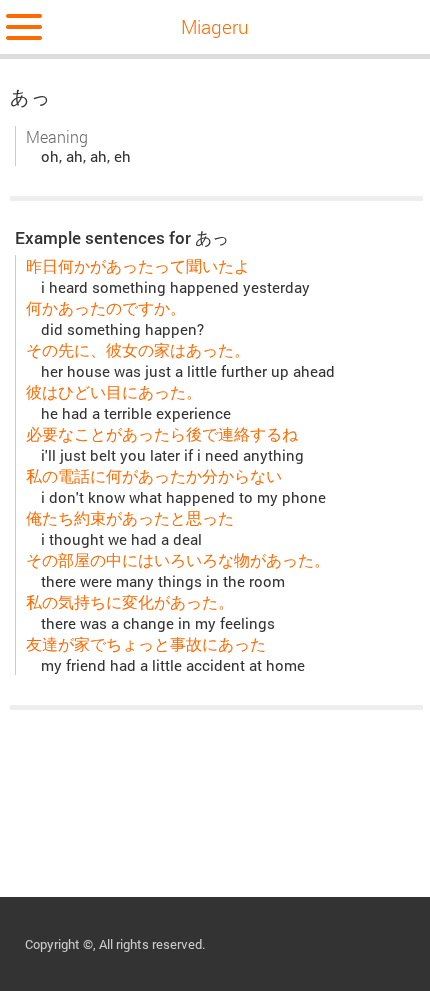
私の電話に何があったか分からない (154, 475)
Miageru (215, 26)
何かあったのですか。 (106, 307)
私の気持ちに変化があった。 (130, 601)
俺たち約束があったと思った (130, 517)
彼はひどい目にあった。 (114, 391)
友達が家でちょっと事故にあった (146, 643)
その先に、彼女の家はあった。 (138, 349)
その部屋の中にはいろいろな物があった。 (178, 559)
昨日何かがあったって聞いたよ (138, 265)
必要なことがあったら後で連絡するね (162, 433)
